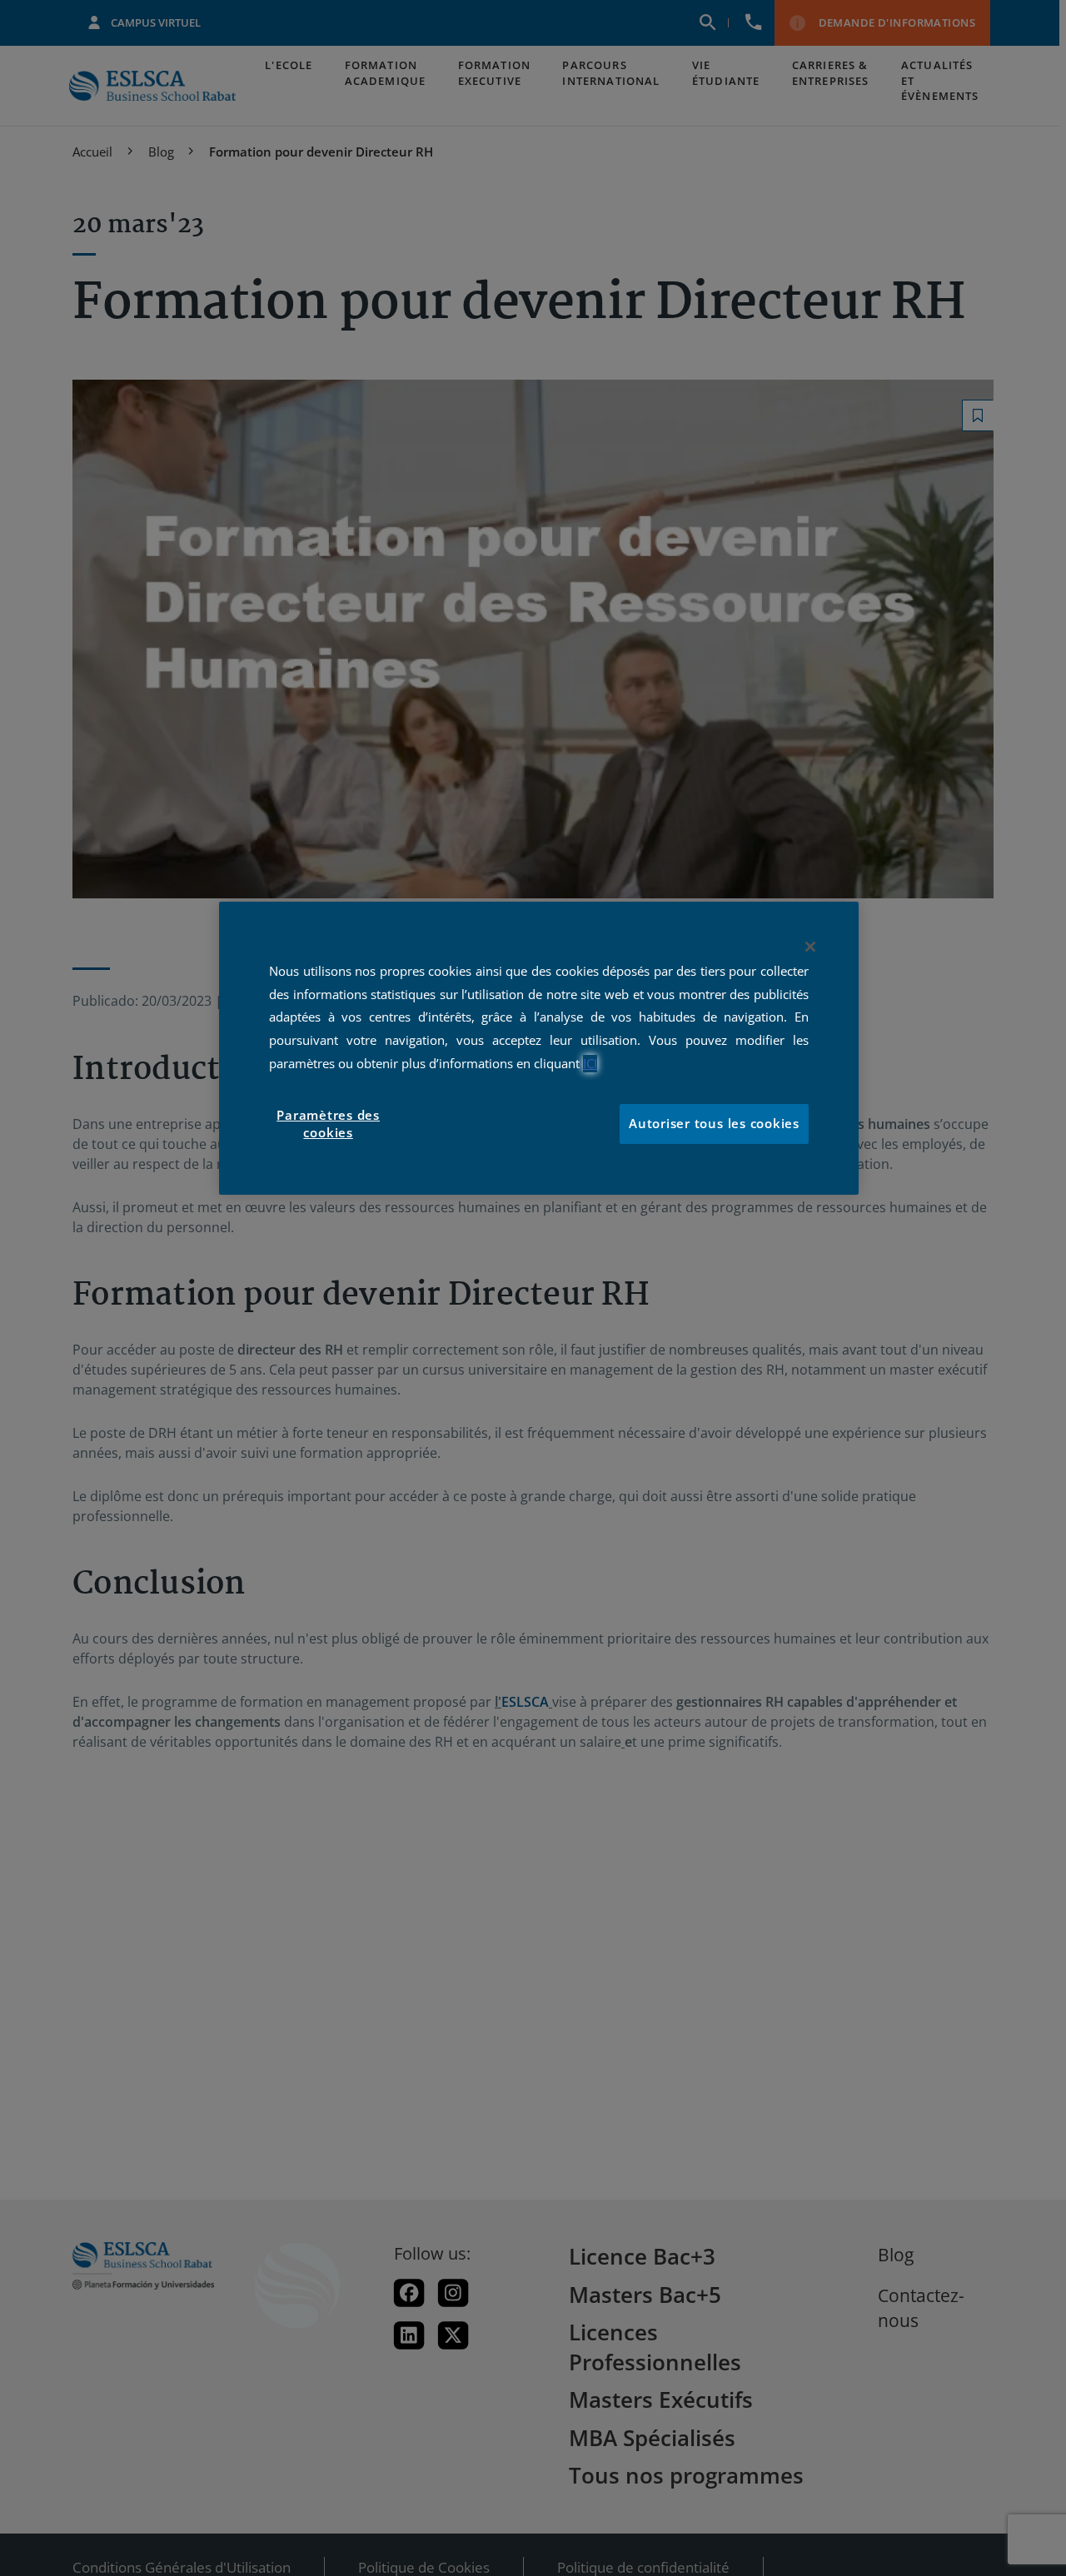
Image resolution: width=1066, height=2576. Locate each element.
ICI (590, 1064)
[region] (539, 1048)
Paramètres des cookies (328, 1124)
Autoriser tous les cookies (714, 1124)
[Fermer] (810, 947)
